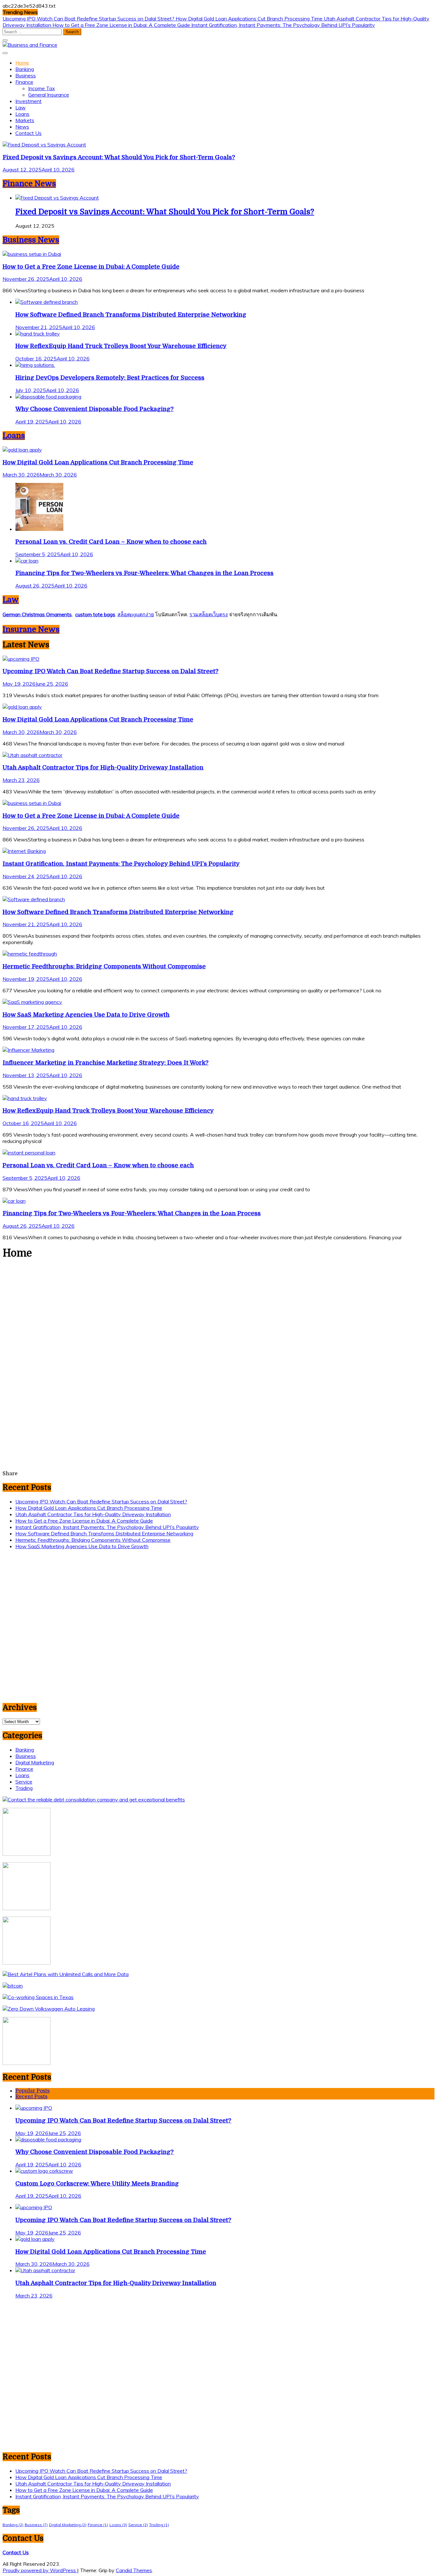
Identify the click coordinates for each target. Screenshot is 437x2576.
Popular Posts (32, 2091)
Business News (31, 240)
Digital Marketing (35, 1762)
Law (20, 107)
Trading (24, 1788)
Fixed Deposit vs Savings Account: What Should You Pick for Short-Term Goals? (119, 157)
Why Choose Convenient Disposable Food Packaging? (95, 409)
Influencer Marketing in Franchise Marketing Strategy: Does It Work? (106, 1063)
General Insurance (49, 95)
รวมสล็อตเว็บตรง (209, 614)
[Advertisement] (219, 1314)
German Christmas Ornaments (37, 614)
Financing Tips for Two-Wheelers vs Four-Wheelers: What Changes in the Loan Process (144, 573)
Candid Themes (134, 2570)
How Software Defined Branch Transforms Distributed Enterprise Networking (131, 315)
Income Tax (42, 88)
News (22, 127)
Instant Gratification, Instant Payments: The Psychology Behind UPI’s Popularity (283, 25)
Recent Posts (31, 2097)
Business (26, 75)
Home (22, 63)
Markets (25, 120)
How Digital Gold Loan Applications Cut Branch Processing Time (250, 19)
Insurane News (31, 629)
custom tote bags (95, 614)
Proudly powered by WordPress (40, 2570)
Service (24, 1782)
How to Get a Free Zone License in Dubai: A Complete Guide (122, 25)
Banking (25, 69)
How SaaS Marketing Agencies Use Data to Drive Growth (86, 1015)
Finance (24, 82)
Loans (22, 114)
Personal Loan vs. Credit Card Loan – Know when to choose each (111, 542)
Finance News (29, 184)
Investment (28, 101)
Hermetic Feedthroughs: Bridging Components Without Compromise (104, 966)
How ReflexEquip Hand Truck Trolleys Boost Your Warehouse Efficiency (121, 346)
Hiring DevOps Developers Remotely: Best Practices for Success (110, 378)
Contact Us (28, 133)
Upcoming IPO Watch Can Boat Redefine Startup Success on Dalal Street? (89, 19)
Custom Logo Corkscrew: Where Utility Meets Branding (97, 2183)
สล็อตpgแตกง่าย (136, 614)
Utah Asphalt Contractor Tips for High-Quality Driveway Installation (103, 767)
